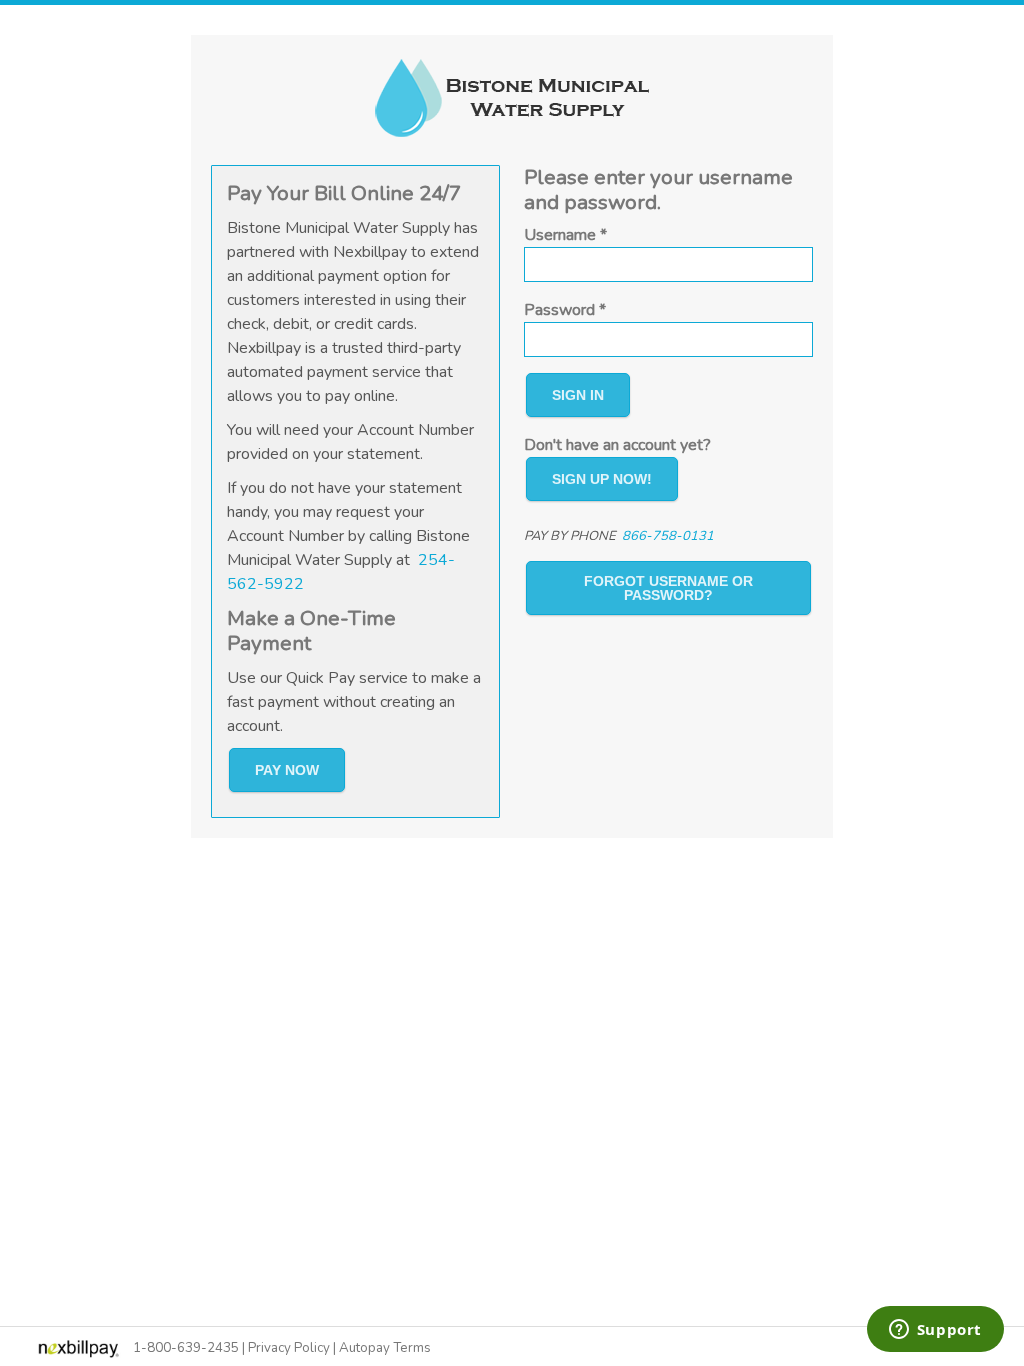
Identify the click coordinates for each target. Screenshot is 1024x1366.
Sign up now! (602, 479)
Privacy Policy (289, 1348)
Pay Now (287, 770)
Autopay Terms (385, 1348)
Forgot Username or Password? (668, 588)
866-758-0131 (668, 536)
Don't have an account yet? (617, 445)
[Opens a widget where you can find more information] (935, 1331)
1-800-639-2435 (186, 1348)
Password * (565, 310)
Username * (565, 235)
